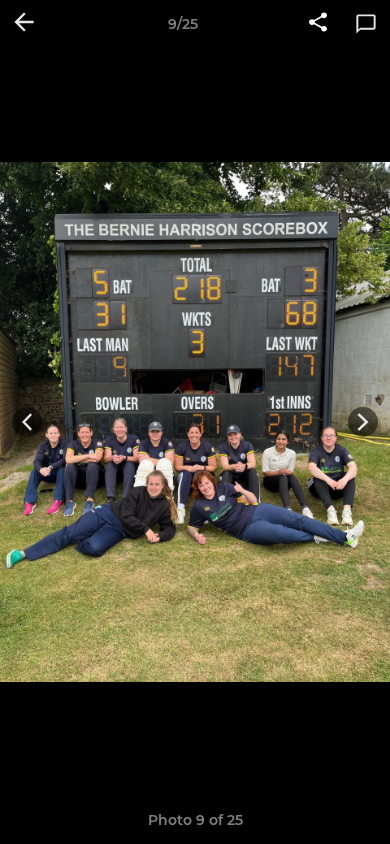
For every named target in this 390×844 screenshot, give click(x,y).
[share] (318, 24)
